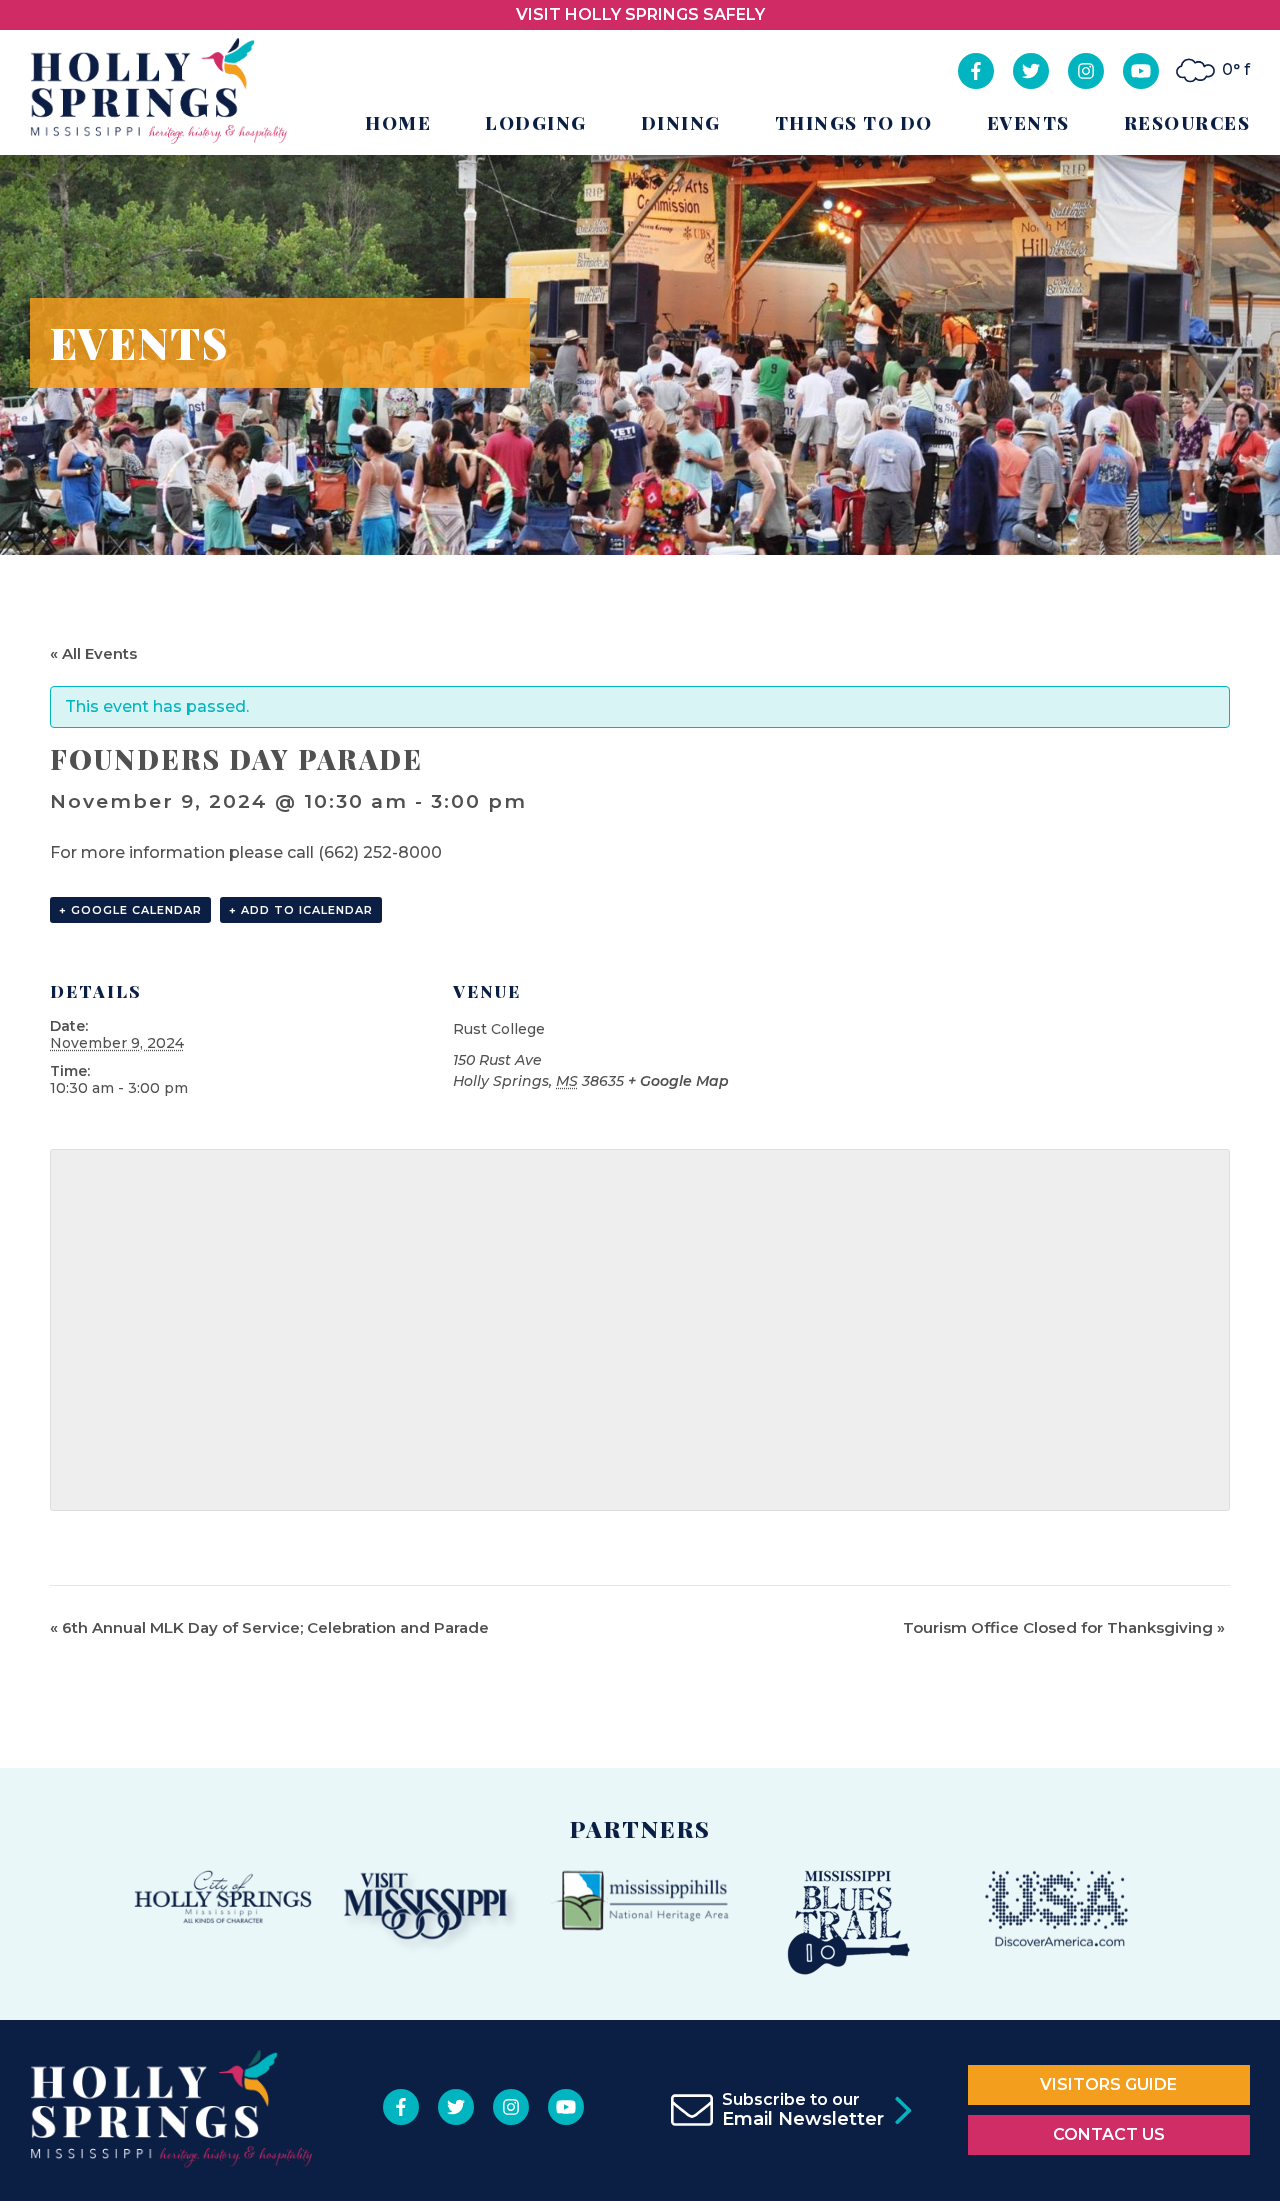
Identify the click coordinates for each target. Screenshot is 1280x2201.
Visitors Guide (1108, 2084)
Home (398, 123)
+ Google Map (678, 1081)
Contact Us (1109, 2134)
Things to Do (854, 123)
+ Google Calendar (130, 910)
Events (1028, 123)
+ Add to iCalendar (301, 910)
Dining (681, 123)
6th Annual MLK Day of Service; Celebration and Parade (269, 1627)
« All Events (93, 653)
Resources (1187, 123)
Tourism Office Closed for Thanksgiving (1064, 1627)
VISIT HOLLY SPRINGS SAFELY (640, 14)
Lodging (536, 123)
